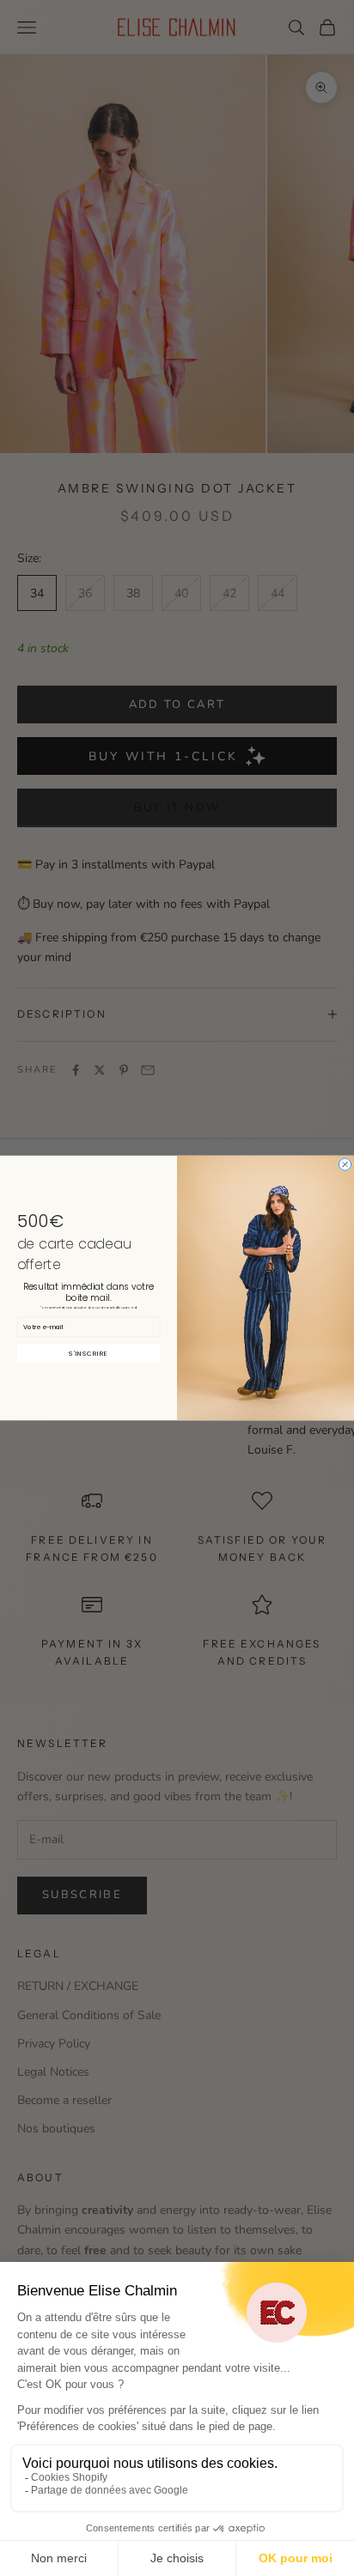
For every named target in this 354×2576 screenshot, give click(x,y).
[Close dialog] (345, 1164)
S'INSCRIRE (88, 1353)
